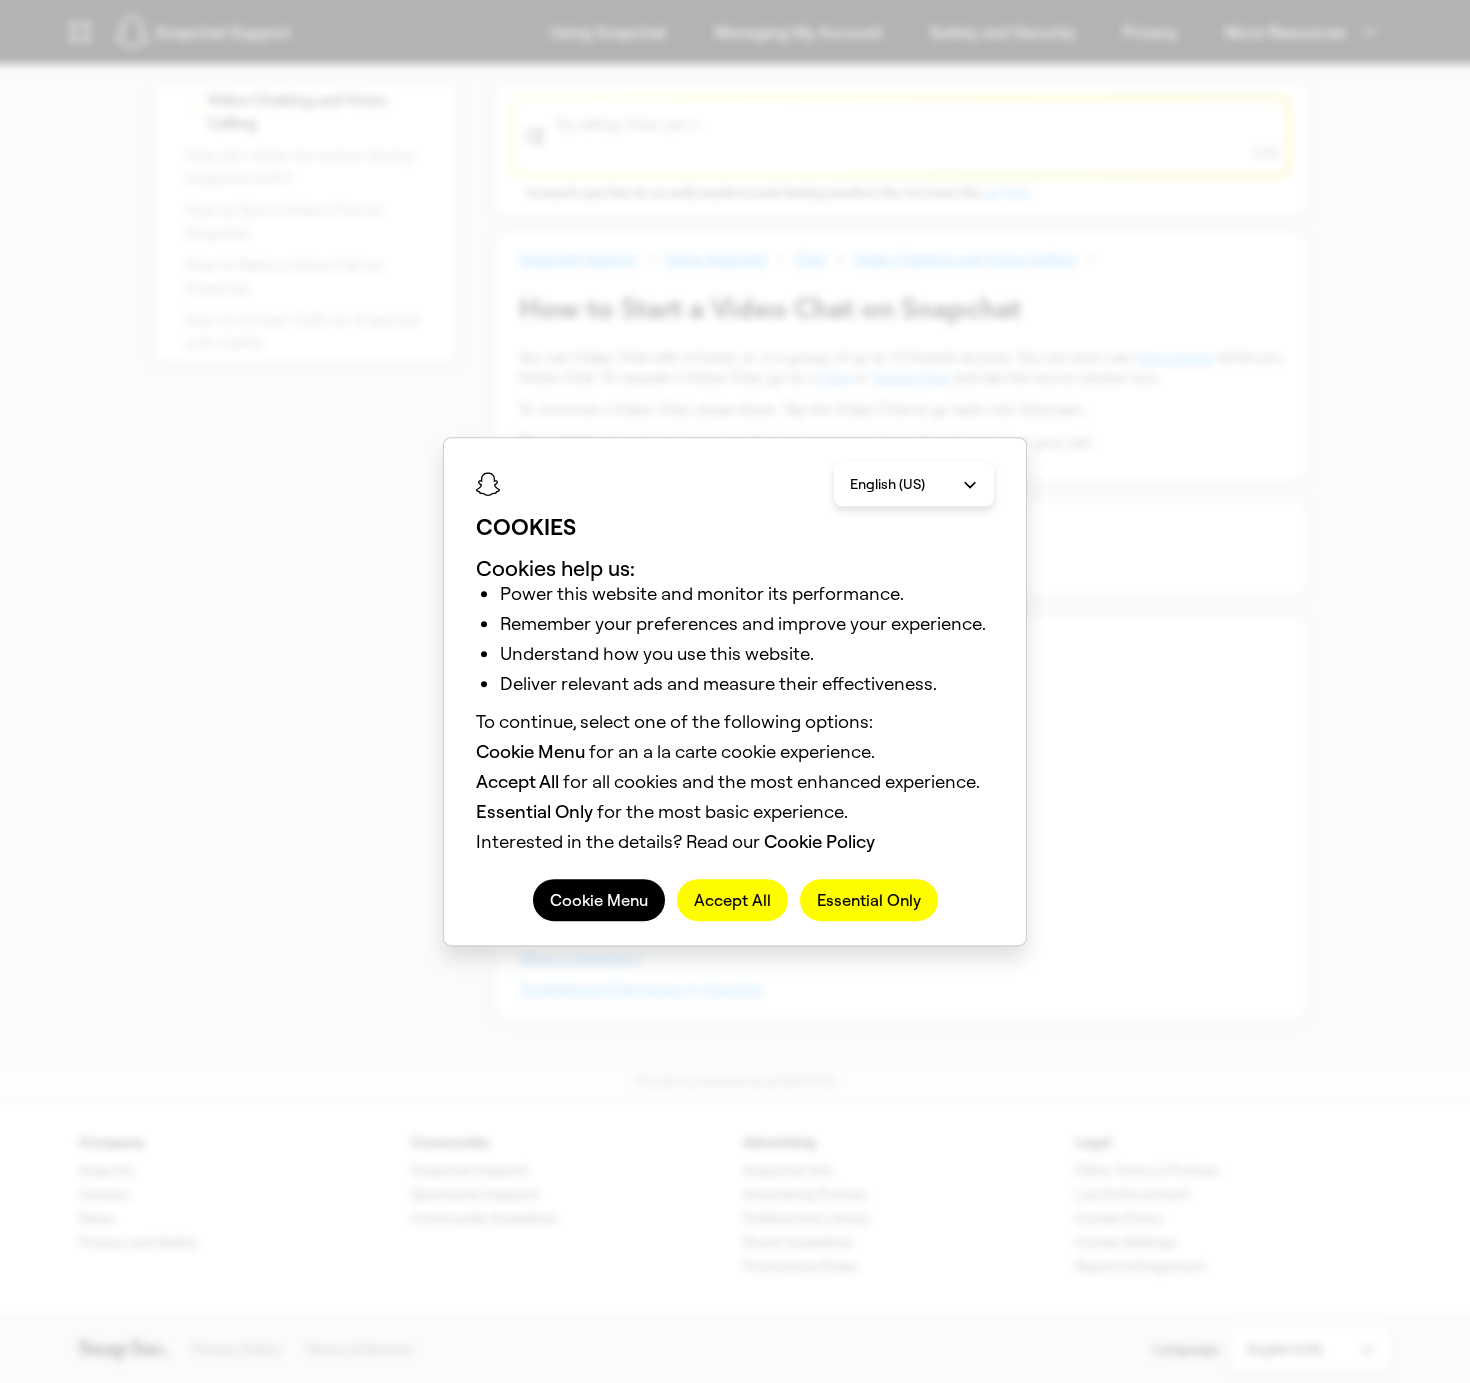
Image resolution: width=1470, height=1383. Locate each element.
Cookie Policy (819, 841)
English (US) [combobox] (887, 484)
